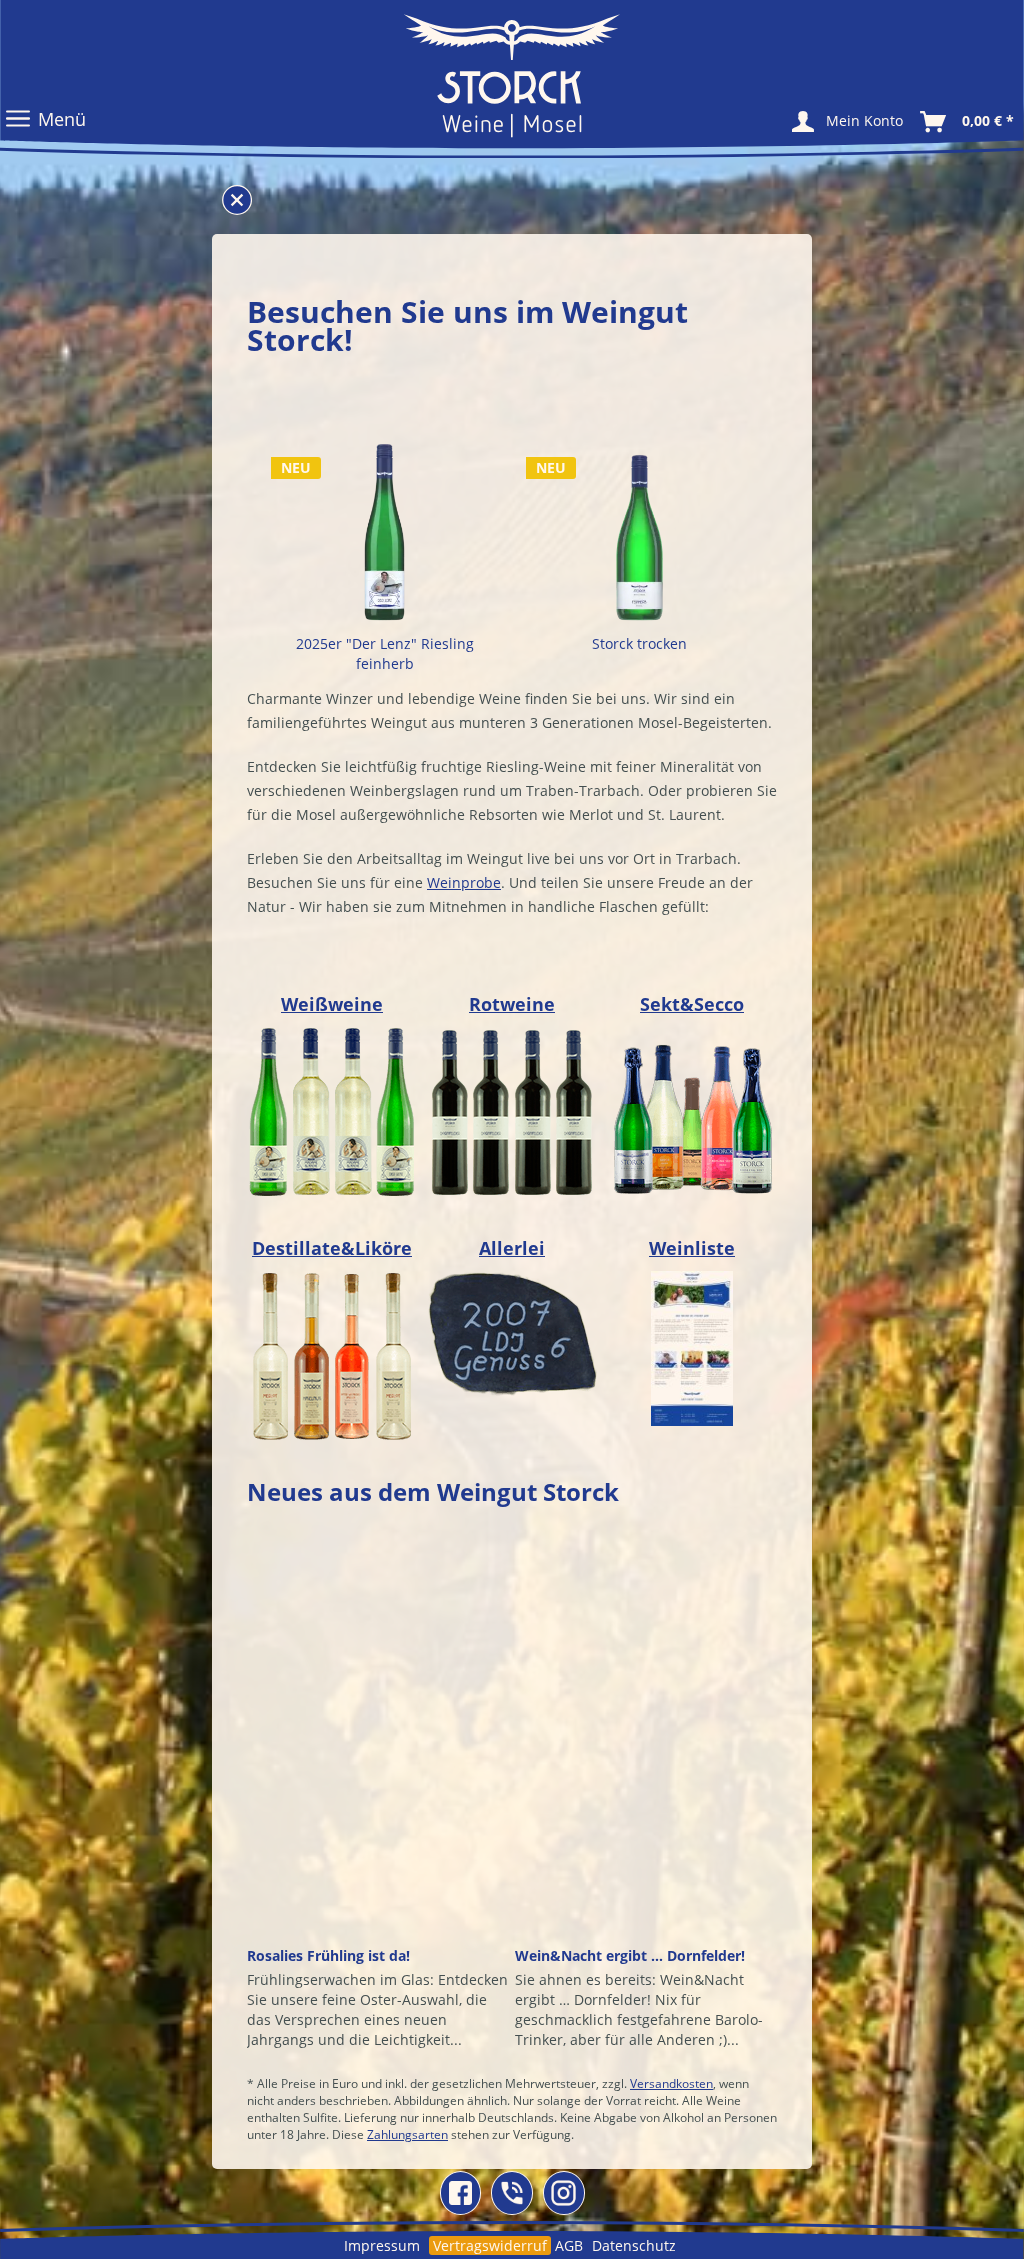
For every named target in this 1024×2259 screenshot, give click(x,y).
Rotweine (512, 1004)
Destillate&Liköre (332, 1248)
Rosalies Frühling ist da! (328, 1955)
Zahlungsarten (407, 2134)
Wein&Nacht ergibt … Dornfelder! (630, 1955)
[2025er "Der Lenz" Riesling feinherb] (384, 530)
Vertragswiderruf (490, 2245)
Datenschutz (634, 2245)
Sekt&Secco (692, 1004)
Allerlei (512, 1248)
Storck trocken (639, 643)
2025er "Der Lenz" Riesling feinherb (385, 653)
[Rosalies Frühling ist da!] (378, 1741)
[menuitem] (864, 120)
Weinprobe (464, 882)
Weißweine (332, 1004)
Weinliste (692, 1248)
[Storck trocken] (639, 530)
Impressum (382, 2245)
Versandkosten (671, 2083)
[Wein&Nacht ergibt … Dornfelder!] (646, 1741)
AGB (569, 2245)
